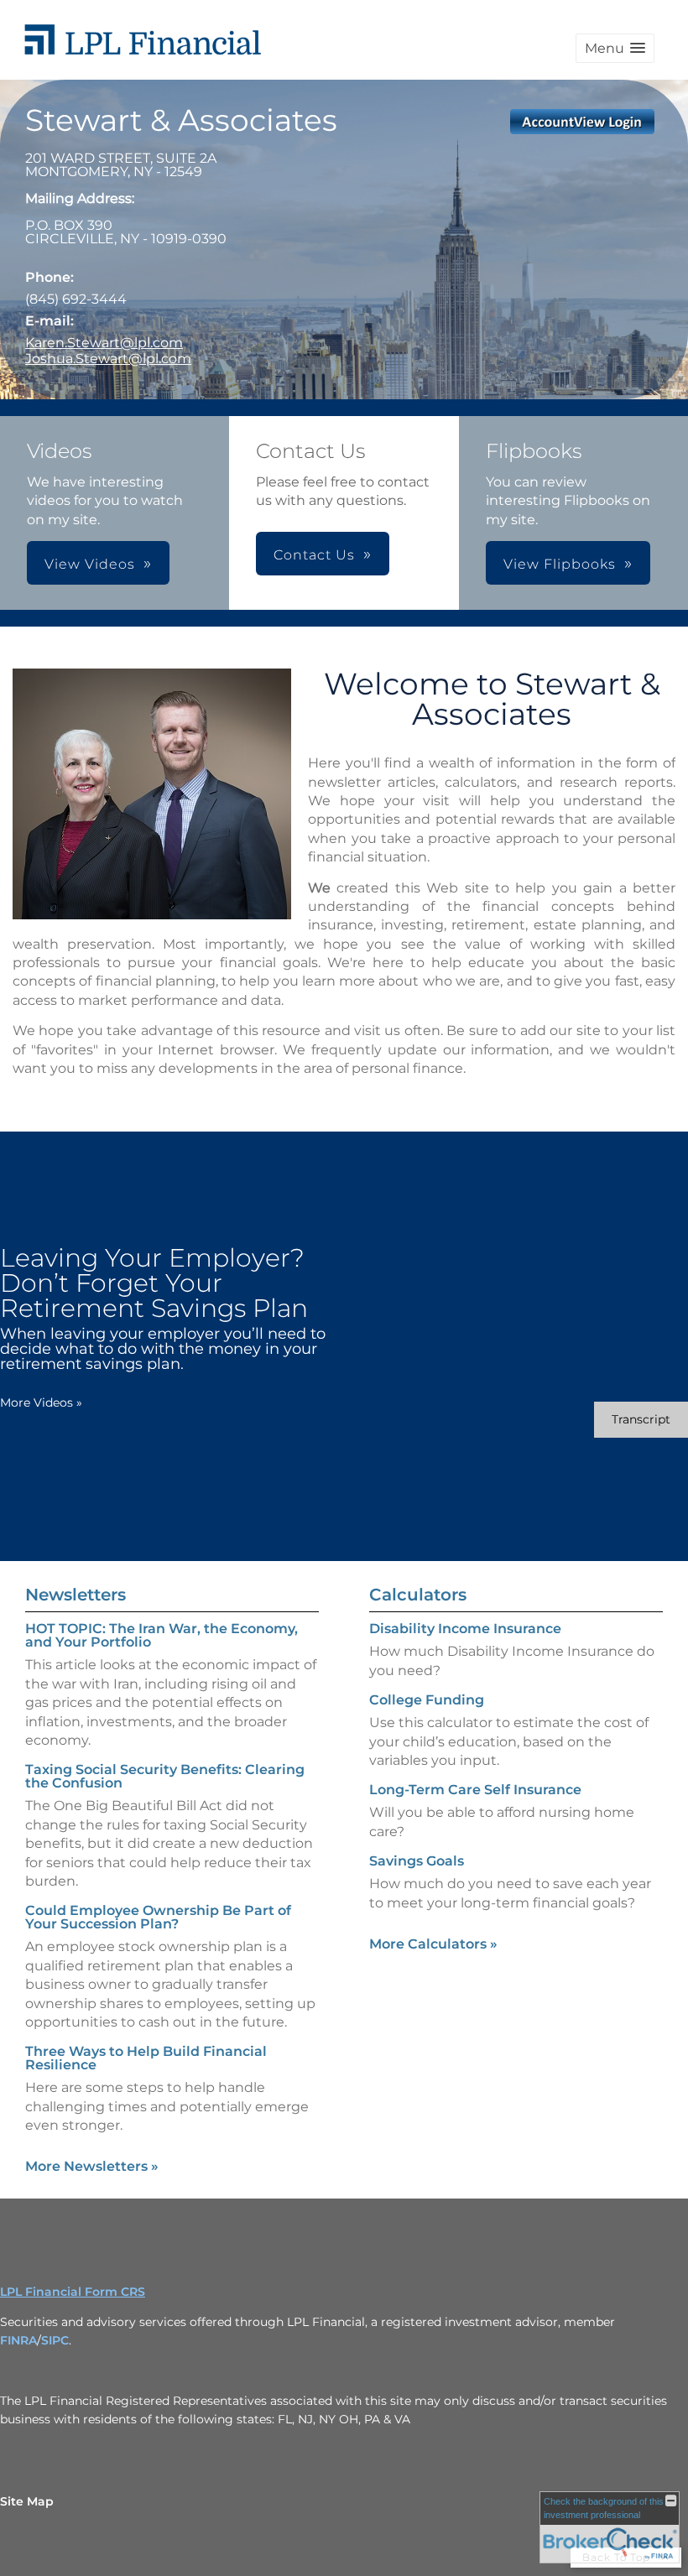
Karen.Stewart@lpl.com (104, 343)
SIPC (55, 2340)
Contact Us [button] (314, 555)
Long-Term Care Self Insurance (475, 1790)
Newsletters (76, 1595)
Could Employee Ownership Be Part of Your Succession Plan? (158, 1917)
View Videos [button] (90, 564)
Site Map (27, 2501)
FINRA (18, 2340)
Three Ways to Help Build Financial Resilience (146, 2058)
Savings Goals (417, 1861)
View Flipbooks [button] (560, 564)
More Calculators (433, 1944)
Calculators (418, 1595)
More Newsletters (92, 2166)
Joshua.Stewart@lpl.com (108, 359)
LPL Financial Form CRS (73, 2292)
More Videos (41, 1402)
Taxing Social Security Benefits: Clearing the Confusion (165, 1776)
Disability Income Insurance (465, 1629)
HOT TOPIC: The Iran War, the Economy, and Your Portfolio (162, 1635)
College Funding (427, 1700)
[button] (615, 48)
